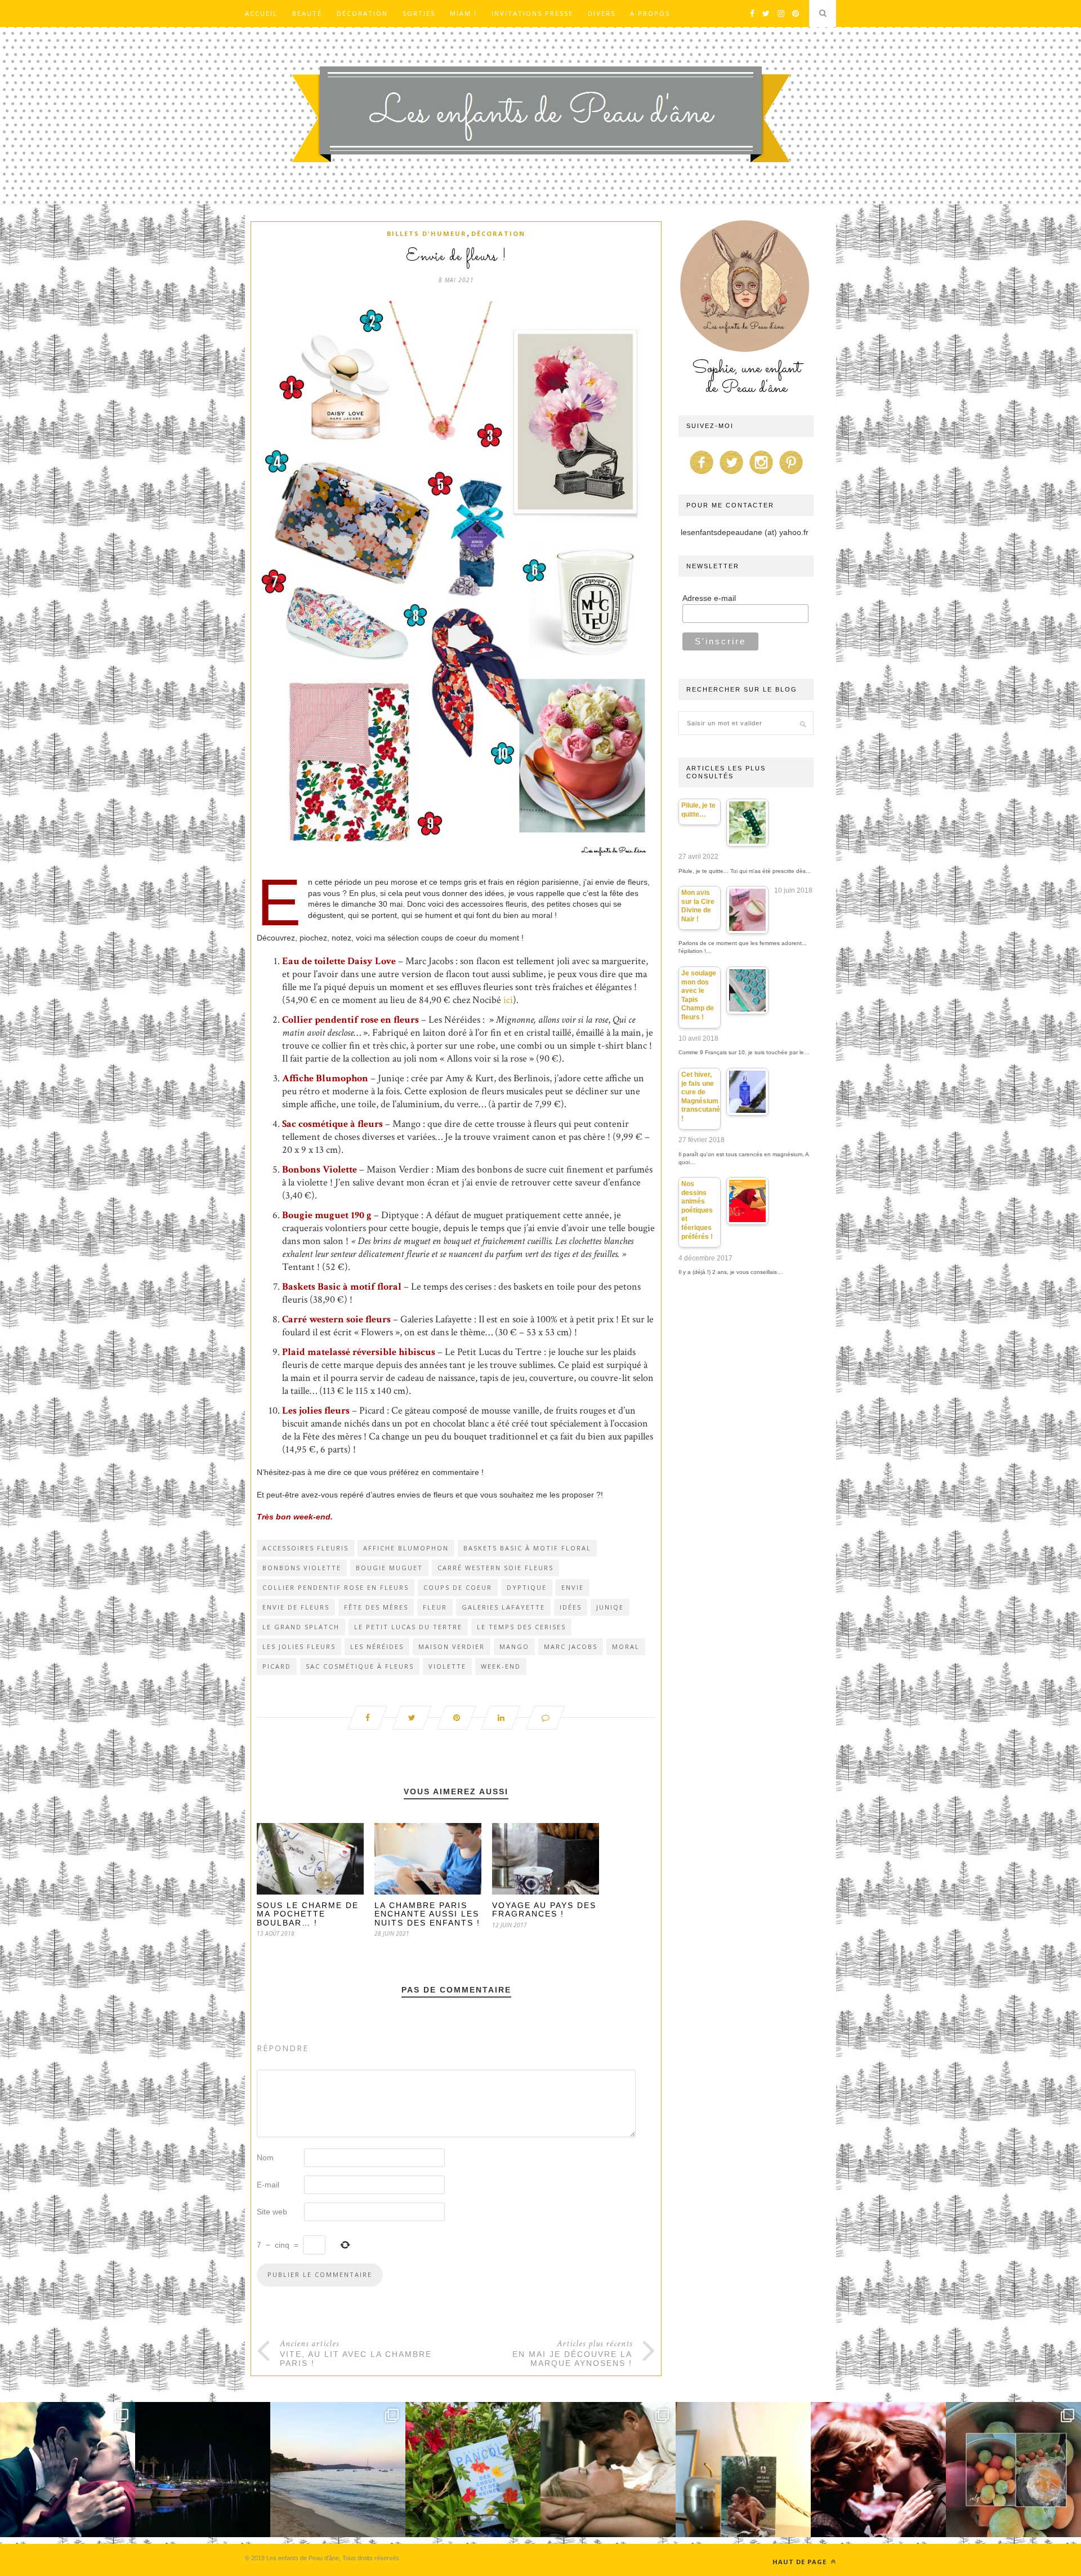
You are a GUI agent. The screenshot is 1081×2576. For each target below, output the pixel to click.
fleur (435, 1607)
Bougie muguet (389, 1568)
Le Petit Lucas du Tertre (408, 1627)
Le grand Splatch (301, 1627)
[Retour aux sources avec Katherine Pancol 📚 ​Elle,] (473, 2470)
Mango (514, 1646)
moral (626, 1646)
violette (447, 1666)
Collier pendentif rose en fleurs (336, 1587)
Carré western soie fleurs (495, 1568)
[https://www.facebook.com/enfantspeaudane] (702, 474)
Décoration (362, 13)
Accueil (261, 13)
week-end (501, 1666)
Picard (277, 1666)
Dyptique (527, 1587)
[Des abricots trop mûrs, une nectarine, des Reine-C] (1013, 2470)
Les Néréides (377, 1646)
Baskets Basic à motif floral (527, 1548)
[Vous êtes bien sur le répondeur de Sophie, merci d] (338, 2470)
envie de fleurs (296, 1607)
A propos (650, 13)
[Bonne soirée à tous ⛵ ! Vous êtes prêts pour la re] (203, 2470)
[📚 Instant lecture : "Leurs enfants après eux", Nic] (743, 2470)
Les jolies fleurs (299, 1646)
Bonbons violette (302, 1568)
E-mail (268, 2185)
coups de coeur (458, 1587)
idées (571, 1607)
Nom (265, 2158)
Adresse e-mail (709, 598)
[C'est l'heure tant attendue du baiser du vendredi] (608, 2470)
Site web (272, 2212)
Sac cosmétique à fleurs (332, 1124)
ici (508, 1000)
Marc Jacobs (571, 1646)
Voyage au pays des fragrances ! (544, 1909)
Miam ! (463, 13)
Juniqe (610, 1607)
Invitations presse (532, 13)
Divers (602, 13)
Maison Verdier (452, 1646)
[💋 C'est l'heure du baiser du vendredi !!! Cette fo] (878, 2470)
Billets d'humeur (427, 233)
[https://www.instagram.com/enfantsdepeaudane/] (761, 474)
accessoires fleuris (305, 1548)
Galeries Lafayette (503, 1607)
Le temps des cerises (521, 1627)
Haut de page (801, 2562)
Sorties (419, 13)
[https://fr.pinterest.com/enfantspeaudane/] (791, 474)
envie (573, 1587)
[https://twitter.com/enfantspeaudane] (731, 474)
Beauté (307, 13)
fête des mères (376, 1607)
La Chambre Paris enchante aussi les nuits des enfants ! (427, 1914)
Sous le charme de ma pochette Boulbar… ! (308, 1914)
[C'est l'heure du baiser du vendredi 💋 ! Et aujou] (68, 2470)
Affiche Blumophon (406, 1548)
